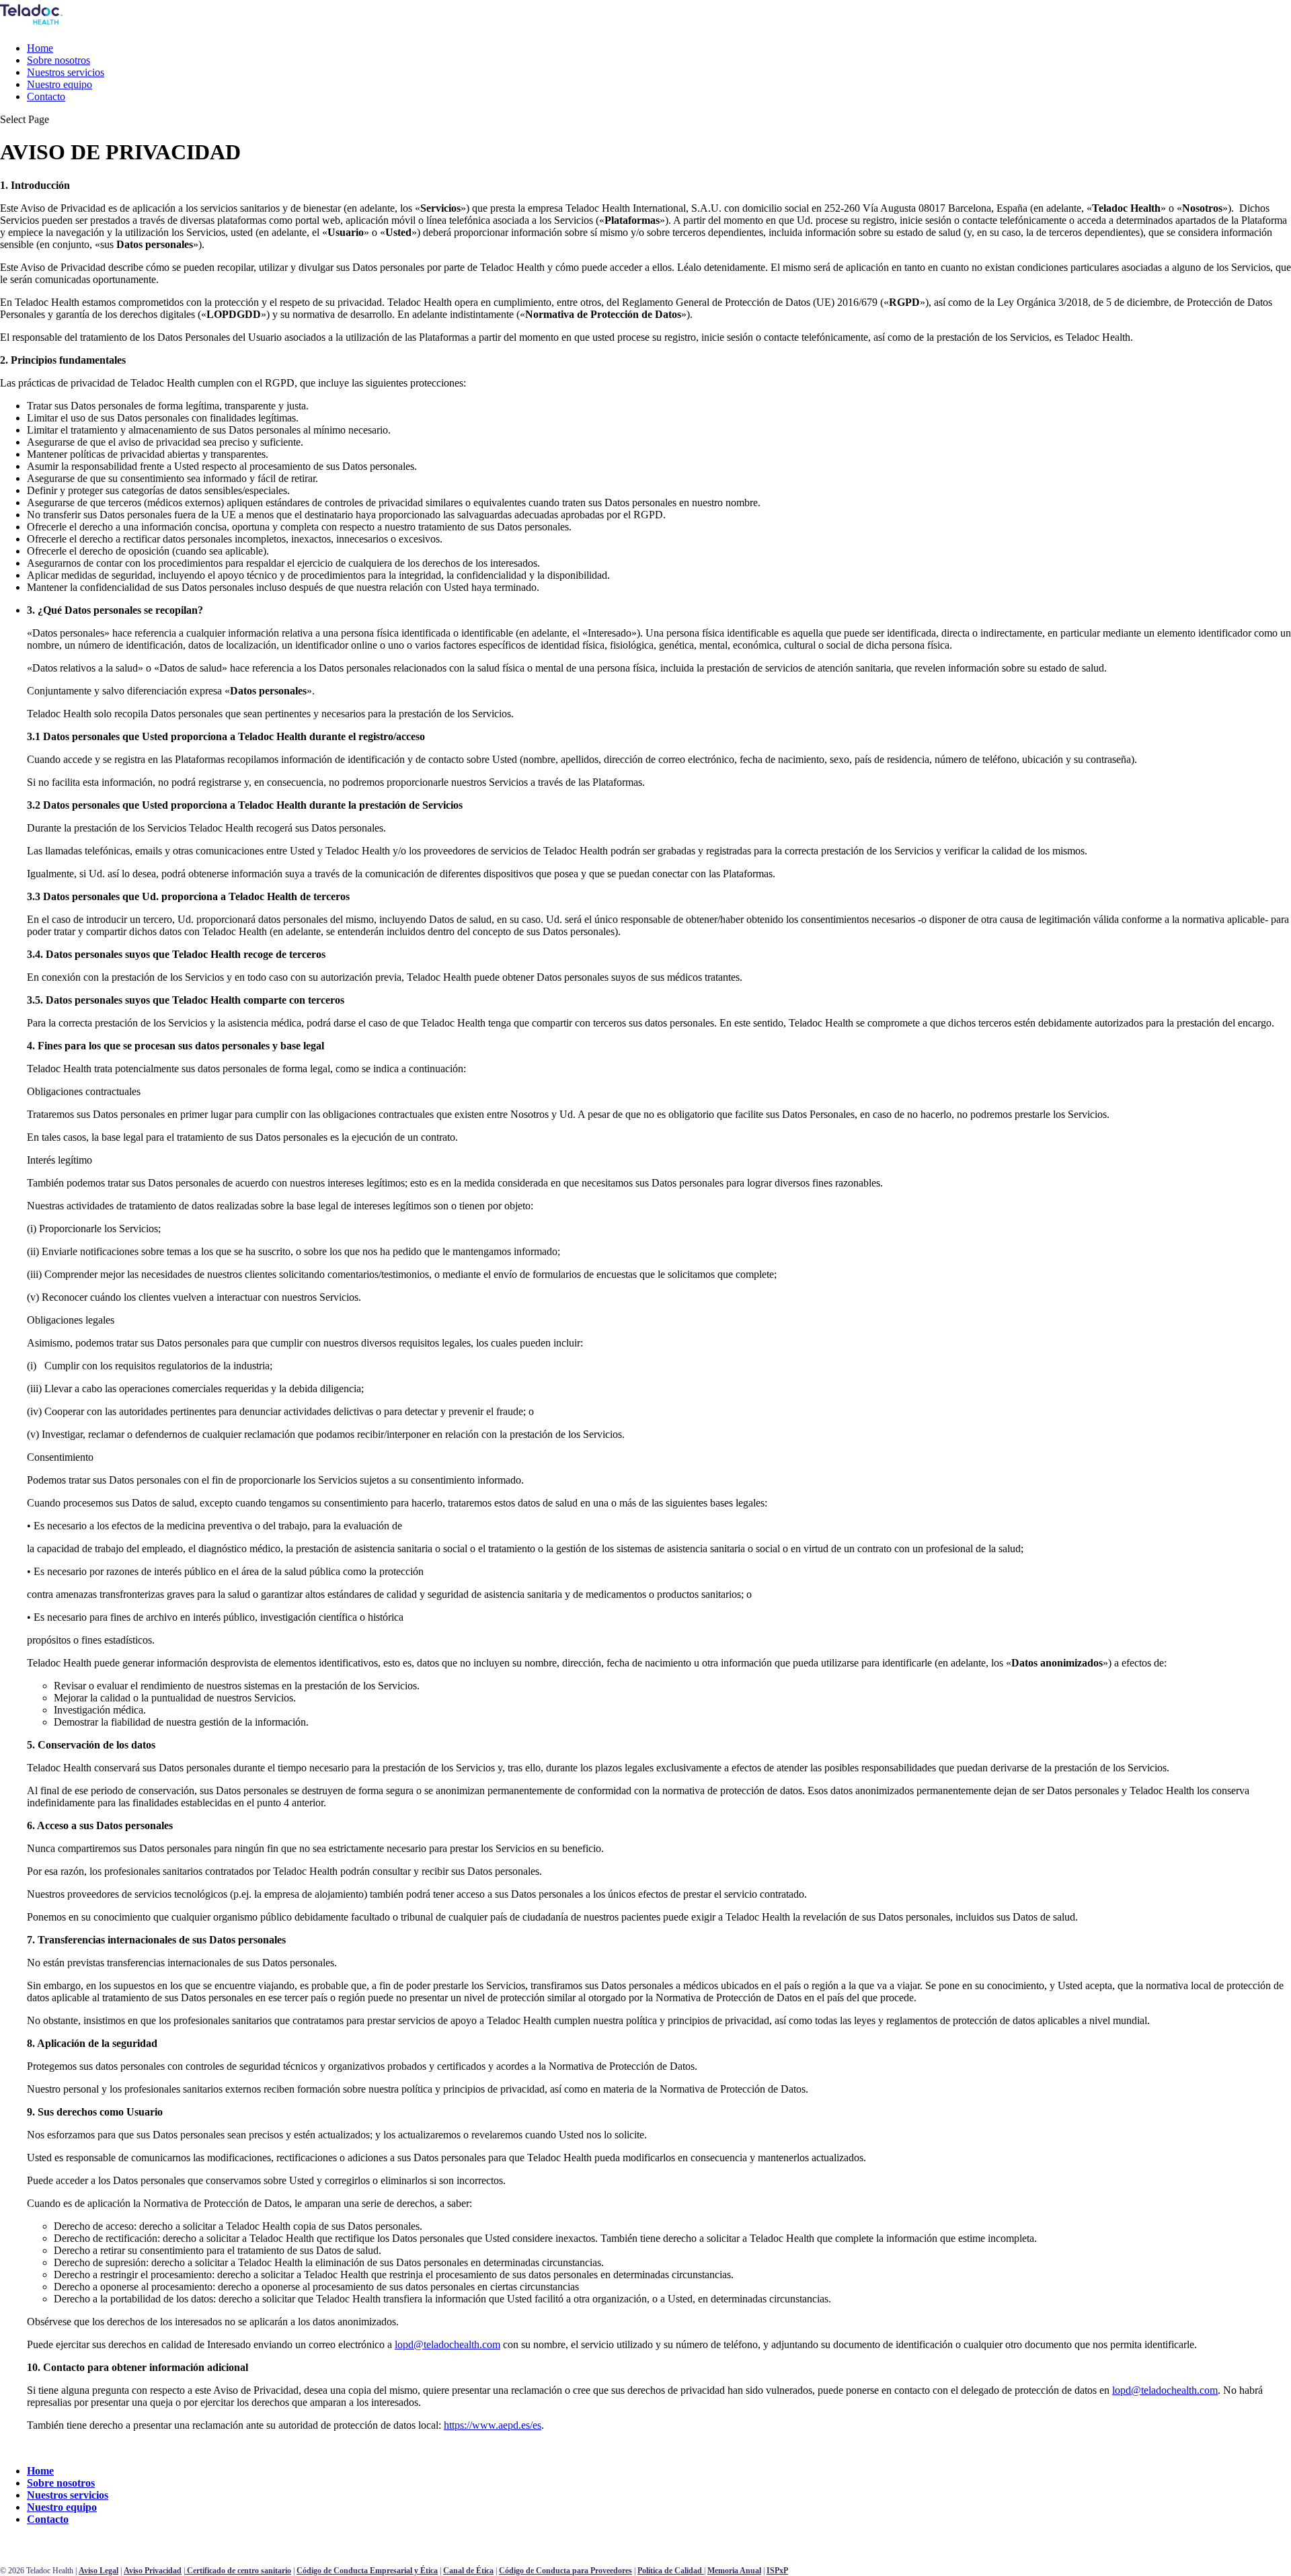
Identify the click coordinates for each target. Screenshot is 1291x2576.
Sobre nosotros (58, 60)
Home (40, 48)
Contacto (46, 96)
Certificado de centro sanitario (238, 2571)
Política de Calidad (671, 2571)
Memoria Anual (734, 2571)
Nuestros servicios (66, 72)
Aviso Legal (99, 2571)
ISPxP (777, 2571)
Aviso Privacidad (153, 2571)
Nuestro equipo (60, 84)
